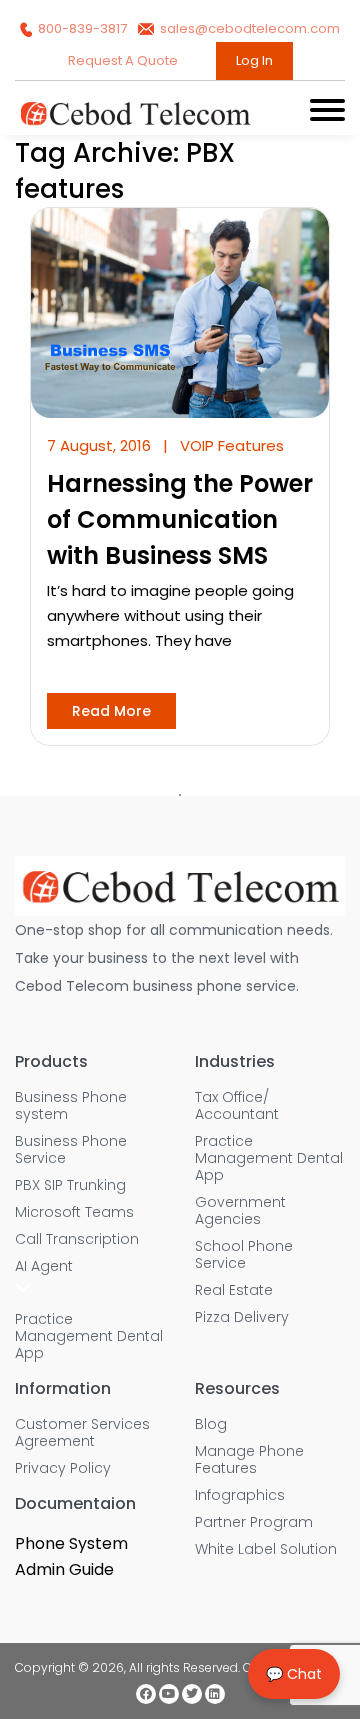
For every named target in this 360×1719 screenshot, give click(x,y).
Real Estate (234, 1290)
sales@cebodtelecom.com (248, 28)
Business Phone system (71, 1106)
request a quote (124, 60)
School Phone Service (244, 1255)
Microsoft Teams (74, 1212)
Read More (111, 711)
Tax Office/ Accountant (237, 1106)
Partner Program (254, 1522)
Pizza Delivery (242, 1317)
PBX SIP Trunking (70, 1185)
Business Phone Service (71, 1150)
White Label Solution (266, 1549)
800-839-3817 (82, 28)
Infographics (240, 1495)
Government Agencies (240, 1211)
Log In (254, 60)
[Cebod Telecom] (135, 121)
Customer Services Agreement (82, 1433)
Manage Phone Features (249, 1460)
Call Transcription (77, 1239)
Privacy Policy (63, 1468)
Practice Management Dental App (89, 1336)
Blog (211, 1424)
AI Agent (44, 1266)
